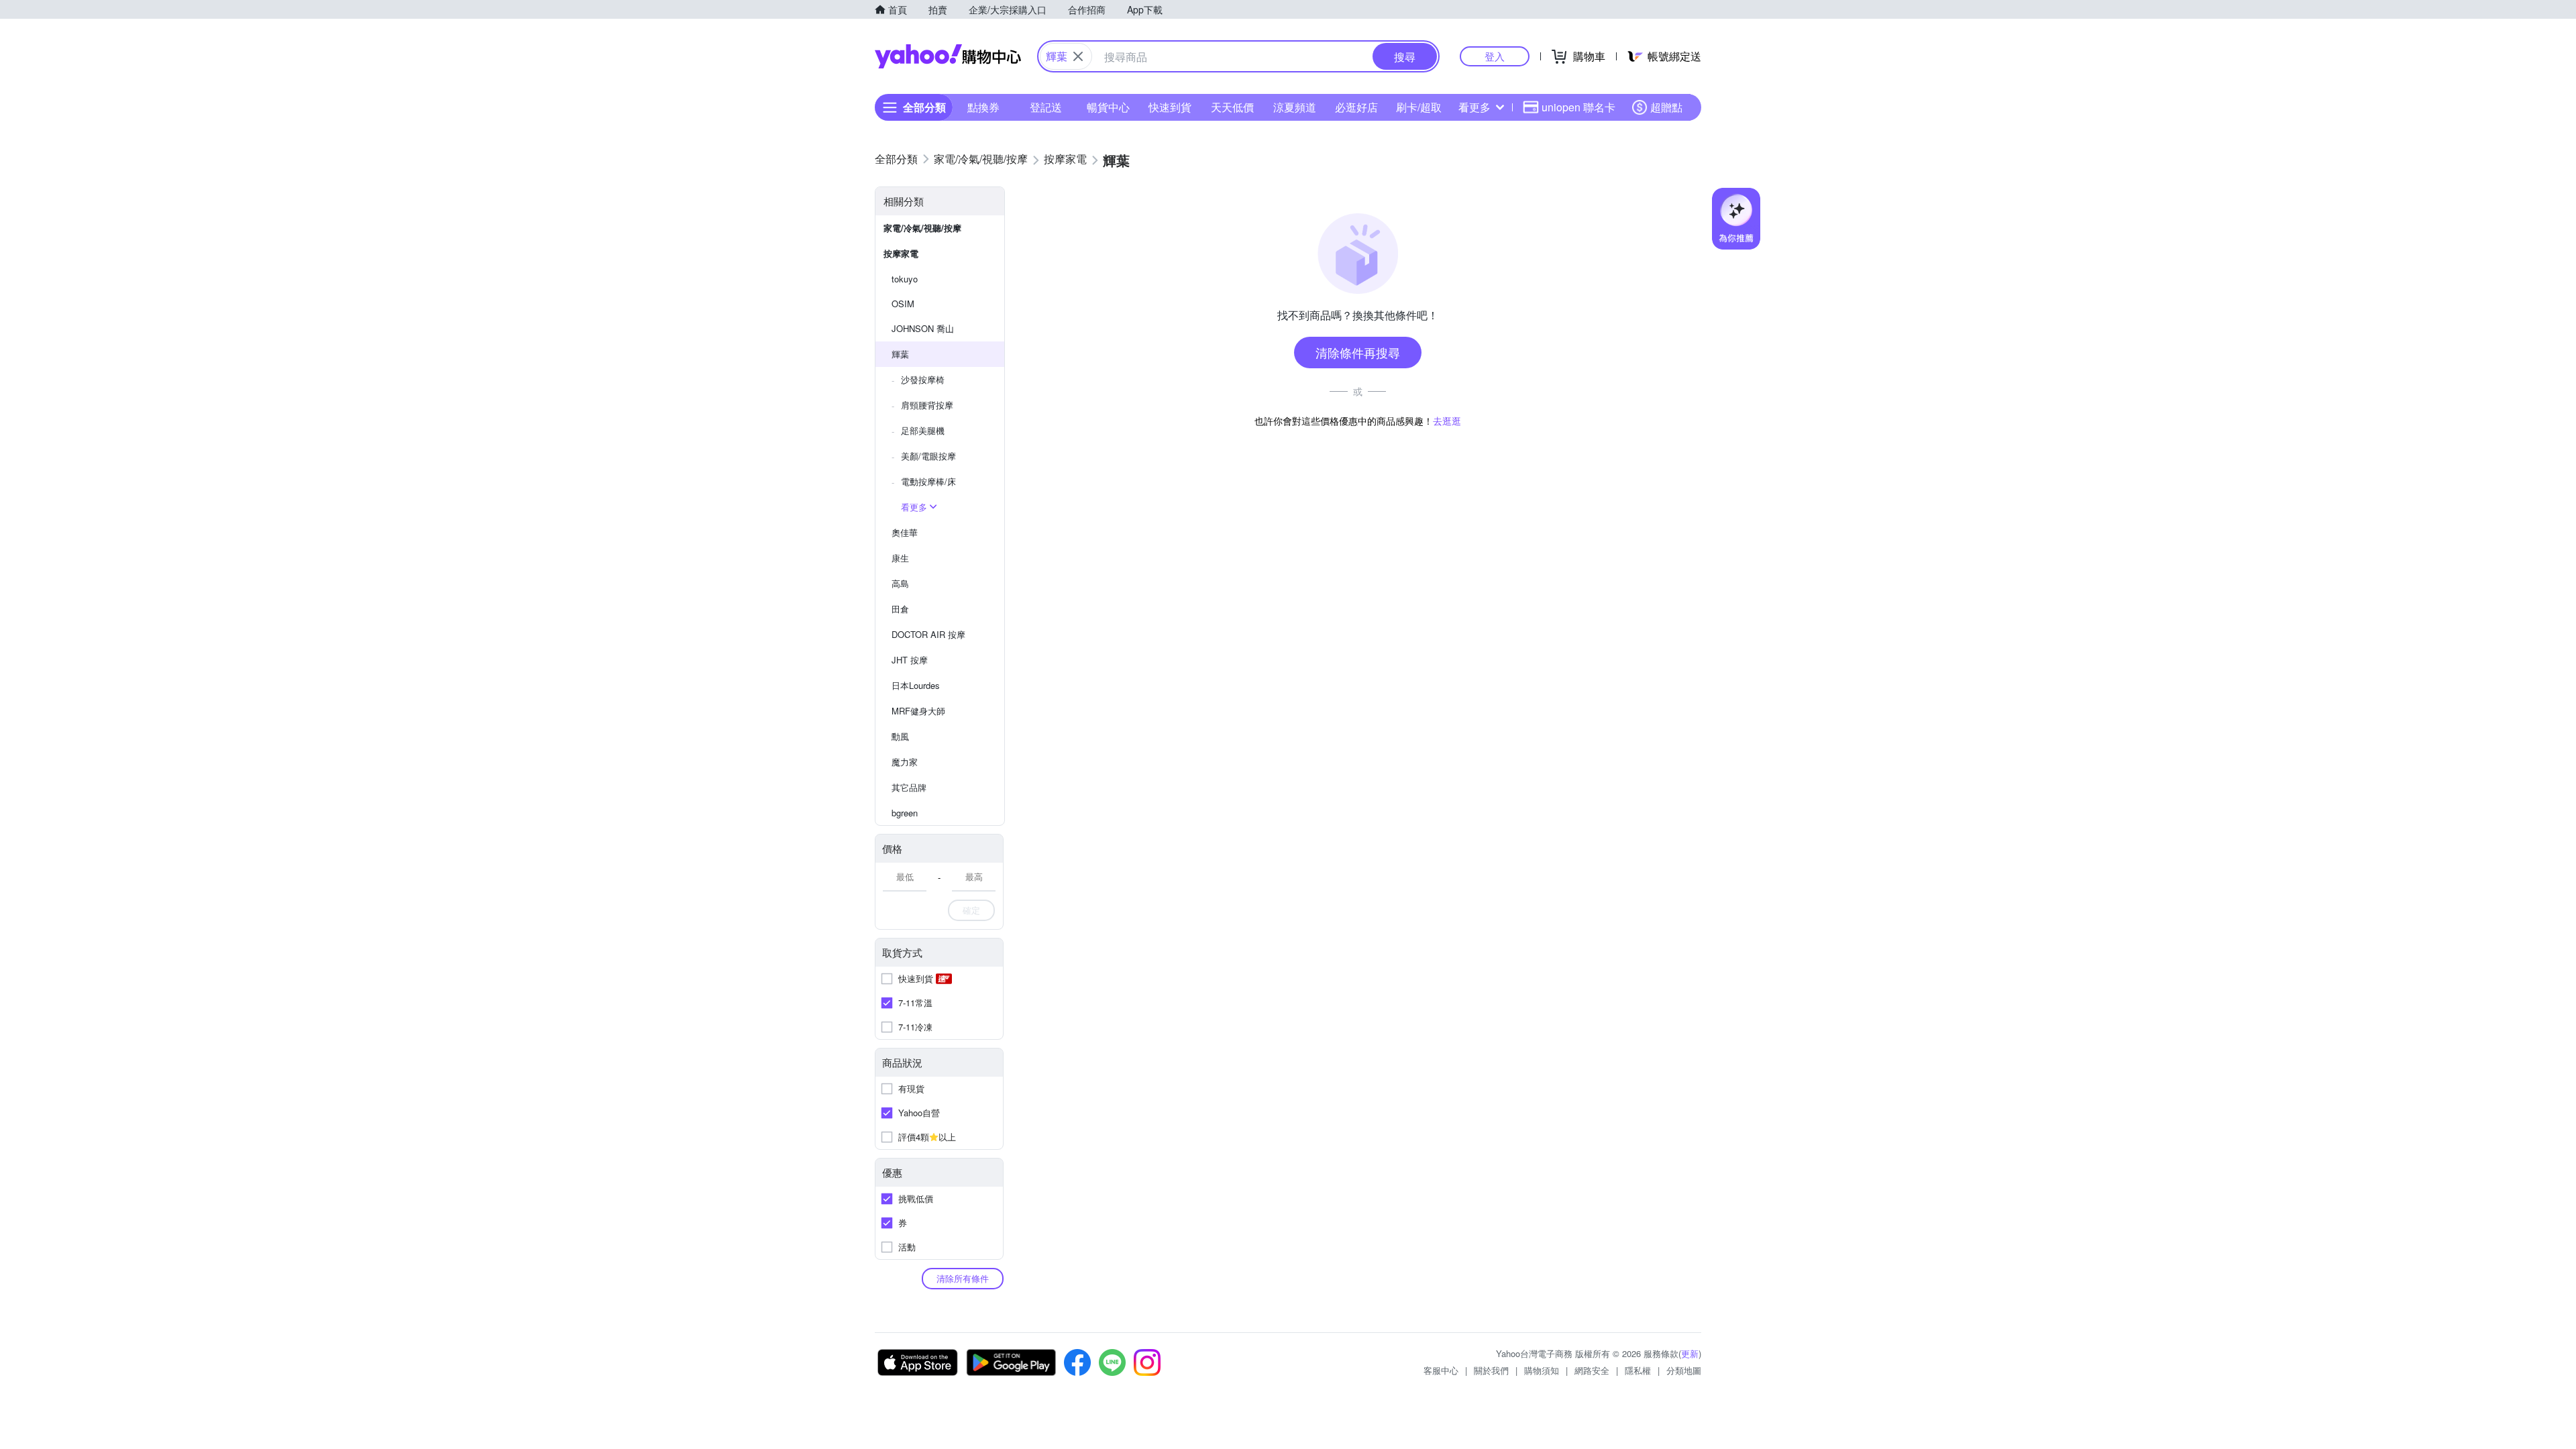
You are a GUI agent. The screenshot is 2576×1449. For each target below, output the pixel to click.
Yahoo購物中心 (948, 56)
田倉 (900, 609)
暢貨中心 (1108, 107)
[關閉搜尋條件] (1078, 56)
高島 (900, 583)
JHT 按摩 (910, 660)
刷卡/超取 (1419, 107)
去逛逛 (1447, 421)
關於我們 (1491, 1370)
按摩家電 (901, 253)
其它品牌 (909, 787)
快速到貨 (1170, 107)
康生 (900, 558)
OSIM (903, 304)
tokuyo (905, 279)
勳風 (900, 736)
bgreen (905, 813)
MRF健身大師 (918, 711)
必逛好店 (1356, 107)
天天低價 (1232, 107)
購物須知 (1542, 1370)
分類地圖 (1684, 1370)
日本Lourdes (916, 685)
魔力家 (905, 762)
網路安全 (1592, 1370)
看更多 (1474, 107)
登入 (1495, 56)
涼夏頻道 (1295, 107)
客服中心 (1441, 1370)
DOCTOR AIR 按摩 (928, 634)
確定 (971, 910)
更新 (1690, 1353)
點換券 (983, 107)
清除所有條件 (963, 1278)
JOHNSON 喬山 (923, 328)
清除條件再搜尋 (1358, 352)
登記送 (1046, 107)
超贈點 (1666, 107)
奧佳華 (905, 532)
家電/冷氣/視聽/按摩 (922, 228)
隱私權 (1638, 1370)
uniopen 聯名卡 (1578, 107)
